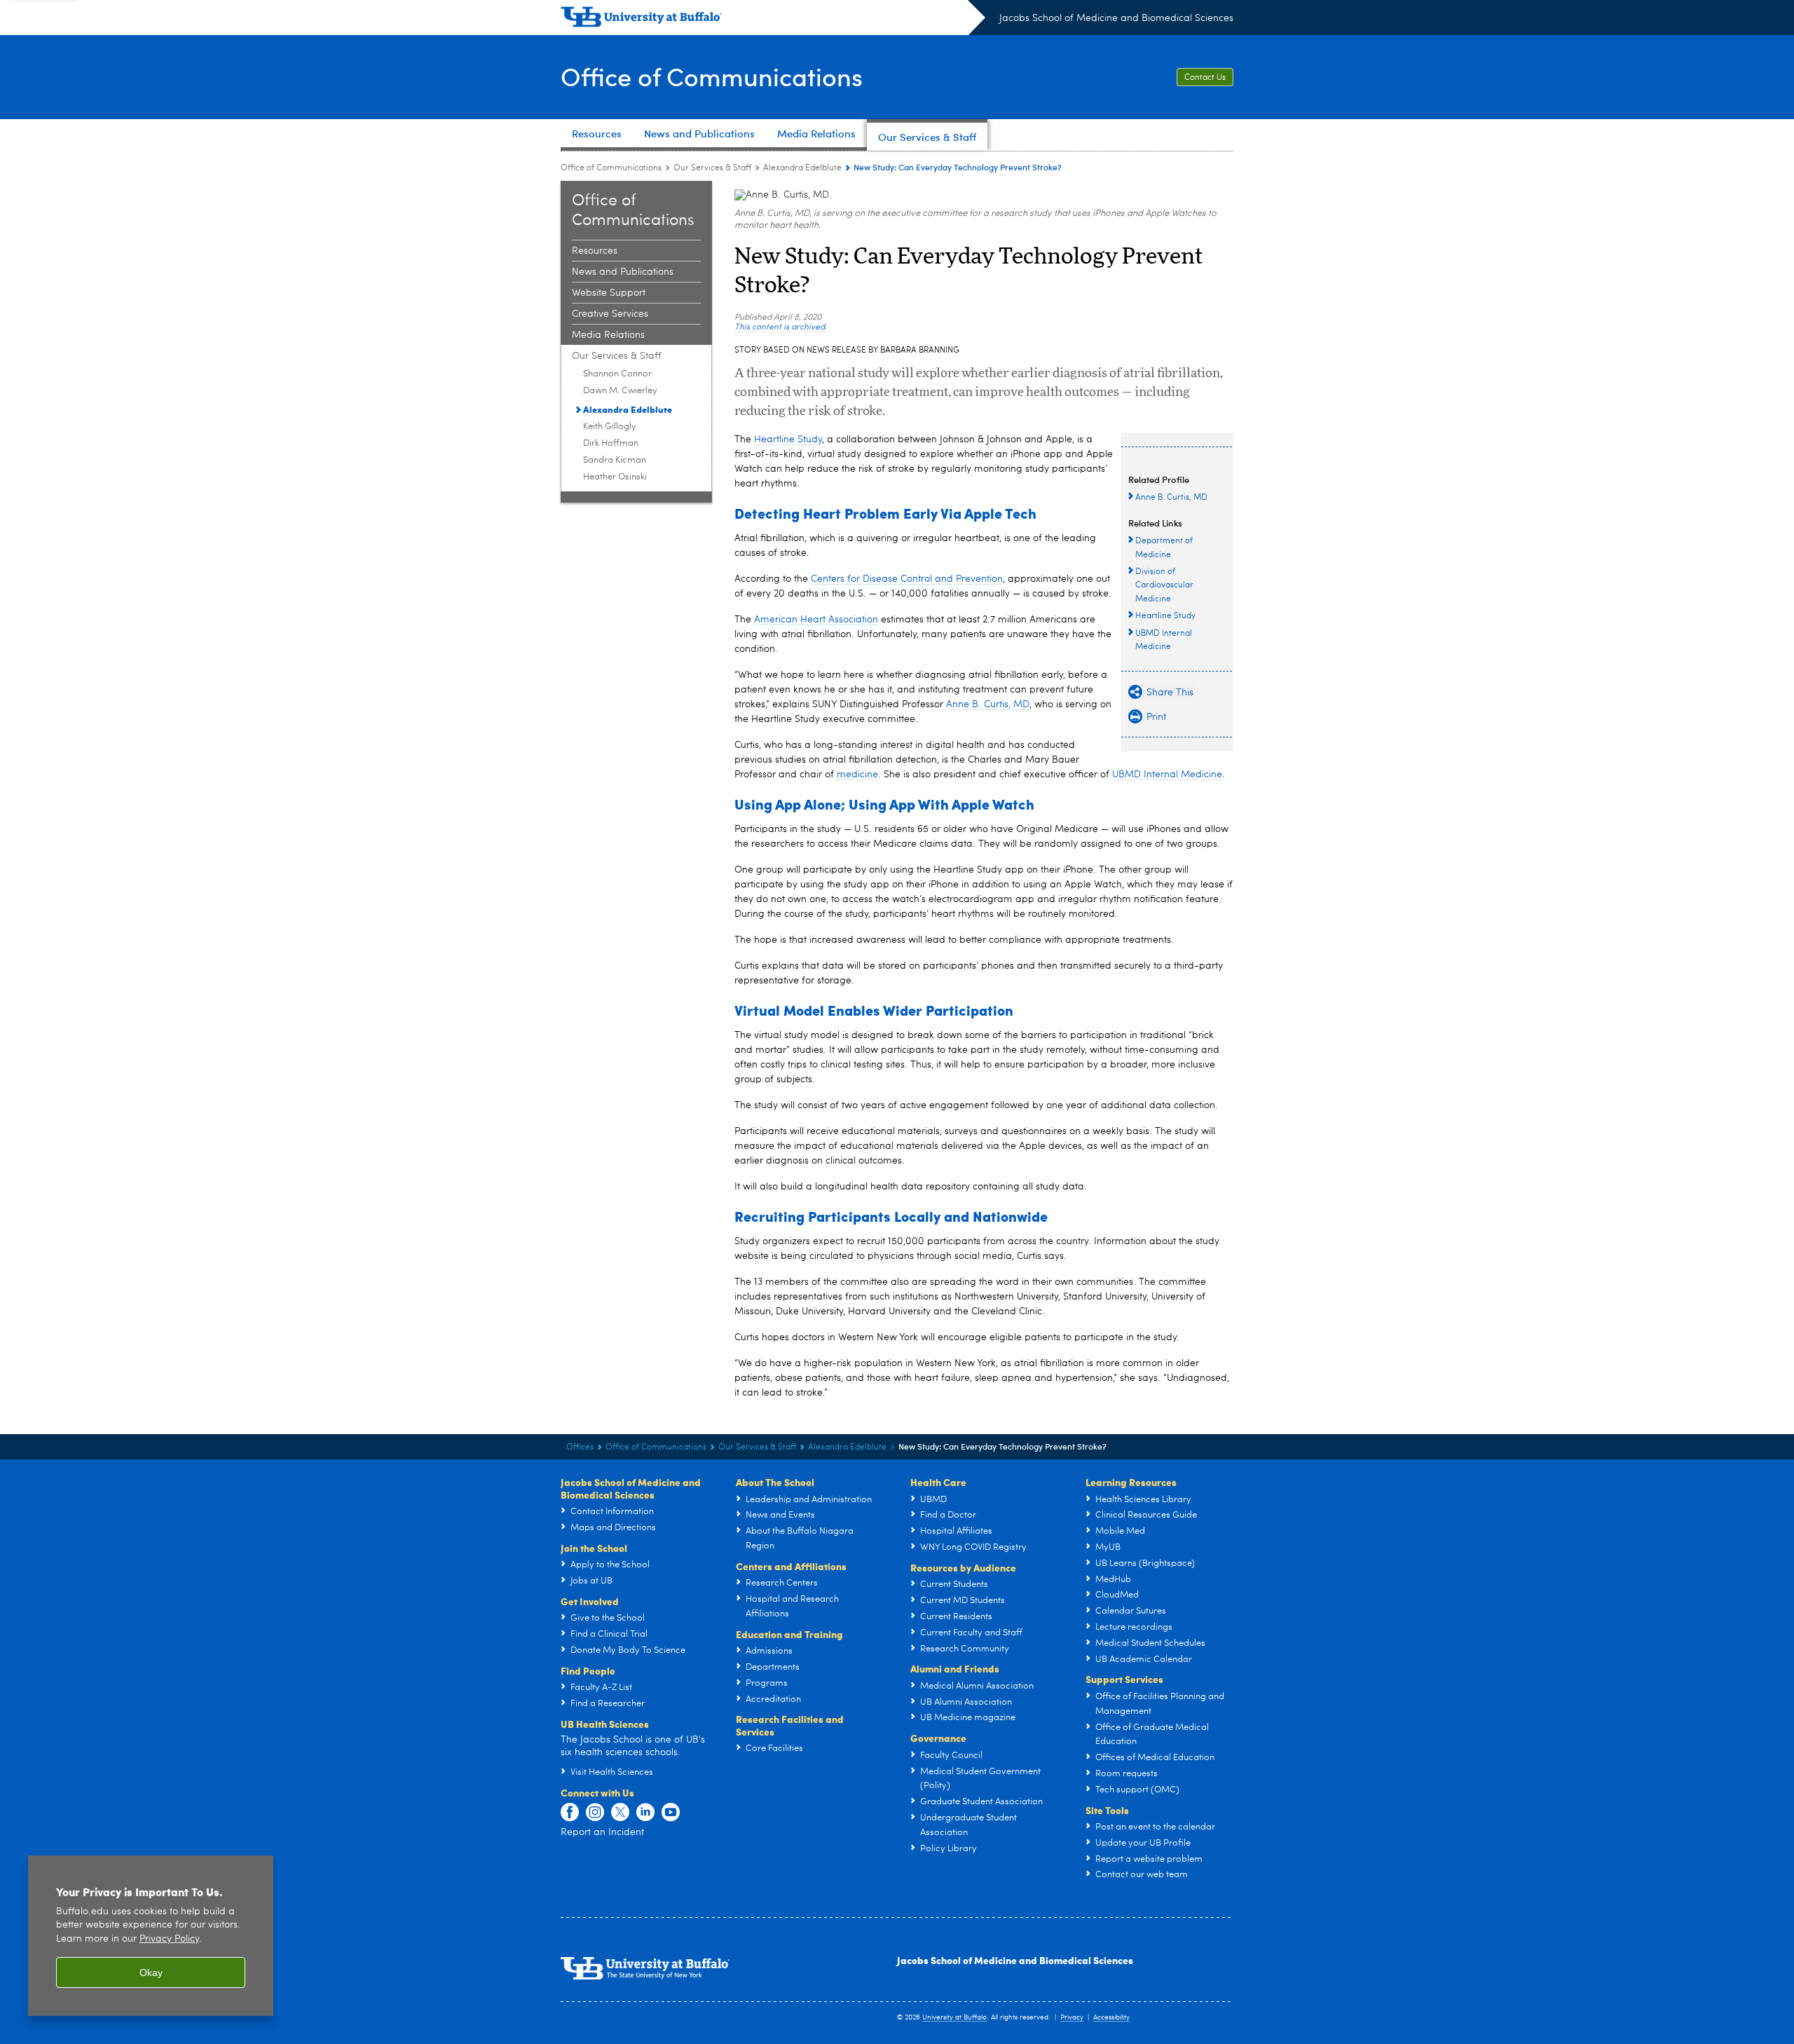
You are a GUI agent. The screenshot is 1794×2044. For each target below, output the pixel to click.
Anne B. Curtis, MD (988, 704)
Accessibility (1111, 2017)
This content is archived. (781, 327)
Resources (595, 251)
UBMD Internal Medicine (1167, 775)
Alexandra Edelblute (802, 168)
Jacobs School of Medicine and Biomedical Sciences (1116, 18)
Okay (151, 1973)
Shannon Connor (617, 374)
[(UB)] (773, 20)
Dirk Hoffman (611, 443)
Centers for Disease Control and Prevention (907, 579)
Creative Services (610, 314)
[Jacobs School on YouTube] (671, 1813)
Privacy (1072, 2017)
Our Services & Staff (712, 168)
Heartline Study (788, 440)
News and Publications (623, 272)
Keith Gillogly (610, 427)
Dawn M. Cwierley (620, 391)
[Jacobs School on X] (620, 1813)
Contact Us (1205, 78)
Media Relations (608, 335)
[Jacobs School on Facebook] (570, 1813)
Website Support (609, 293)
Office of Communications (712, 76)
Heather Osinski (615, 477)
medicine (857, 775)
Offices (580, 1447)
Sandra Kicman (615, 460)
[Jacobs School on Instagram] (595, 1813)
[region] (151, 1936)
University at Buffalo (954, 2017)
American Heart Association (816, 620)
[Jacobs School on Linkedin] (645, 1813)
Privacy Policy (169, 1939)
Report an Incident (602, 1832)
